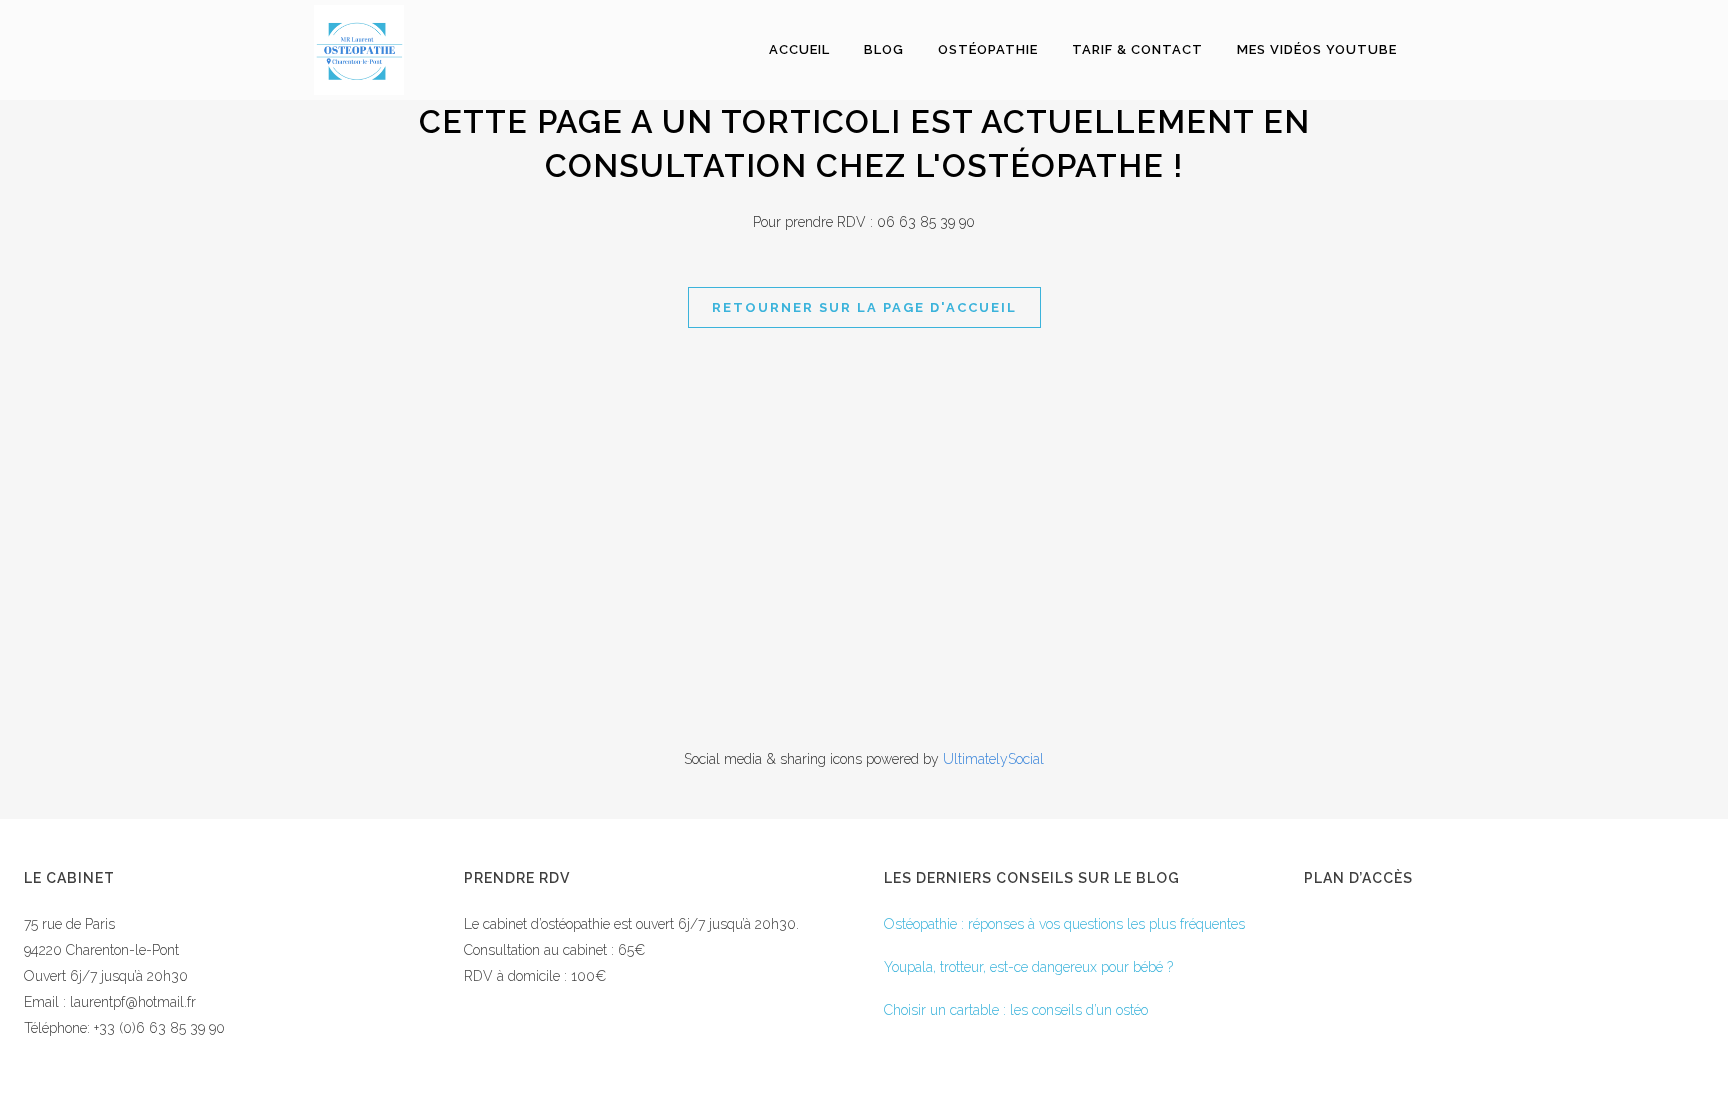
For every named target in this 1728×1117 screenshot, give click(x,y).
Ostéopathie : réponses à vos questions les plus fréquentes (1064, 924)
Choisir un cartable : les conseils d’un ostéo (1016, 1010)
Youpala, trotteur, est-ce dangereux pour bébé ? (1028, 967)
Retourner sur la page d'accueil (864, 307)
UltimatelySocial (993, 759)
